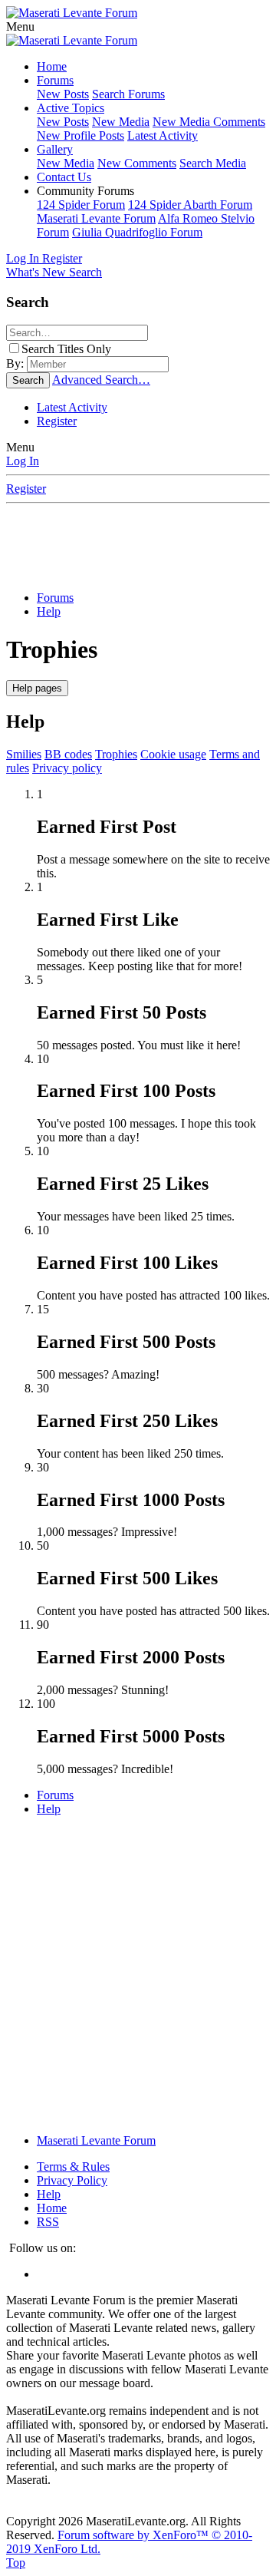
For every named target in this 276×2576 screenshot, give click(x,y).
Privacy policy (67, 768)
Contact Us (64, 177)
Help (49, 2194)
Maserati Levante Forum (96, 218)
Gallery (55, 149)
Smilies (24, 754)
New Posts (63, 94)
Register (57, 421)
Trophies (116, 754)
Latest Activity (163, 135)
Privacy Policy (72, 2180)
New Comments (137, 163)
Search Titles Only (66, 349)
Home (52, 66)
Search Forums (128, 94)
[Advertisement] (141, 543)
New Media (121, 122)
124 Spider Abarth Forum (190, 205)
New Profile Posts (80, 135)
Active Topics (71, 108)
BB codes (68, 754)
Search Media (213, 163)
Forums (55, 80)
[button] (20, 26)
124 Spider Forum (81, 205)
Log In (23, 461)
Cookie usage (173, 754)
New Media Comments (209, 122)
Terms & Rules (73, 2166)
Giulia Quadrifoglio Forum (137, 232)
